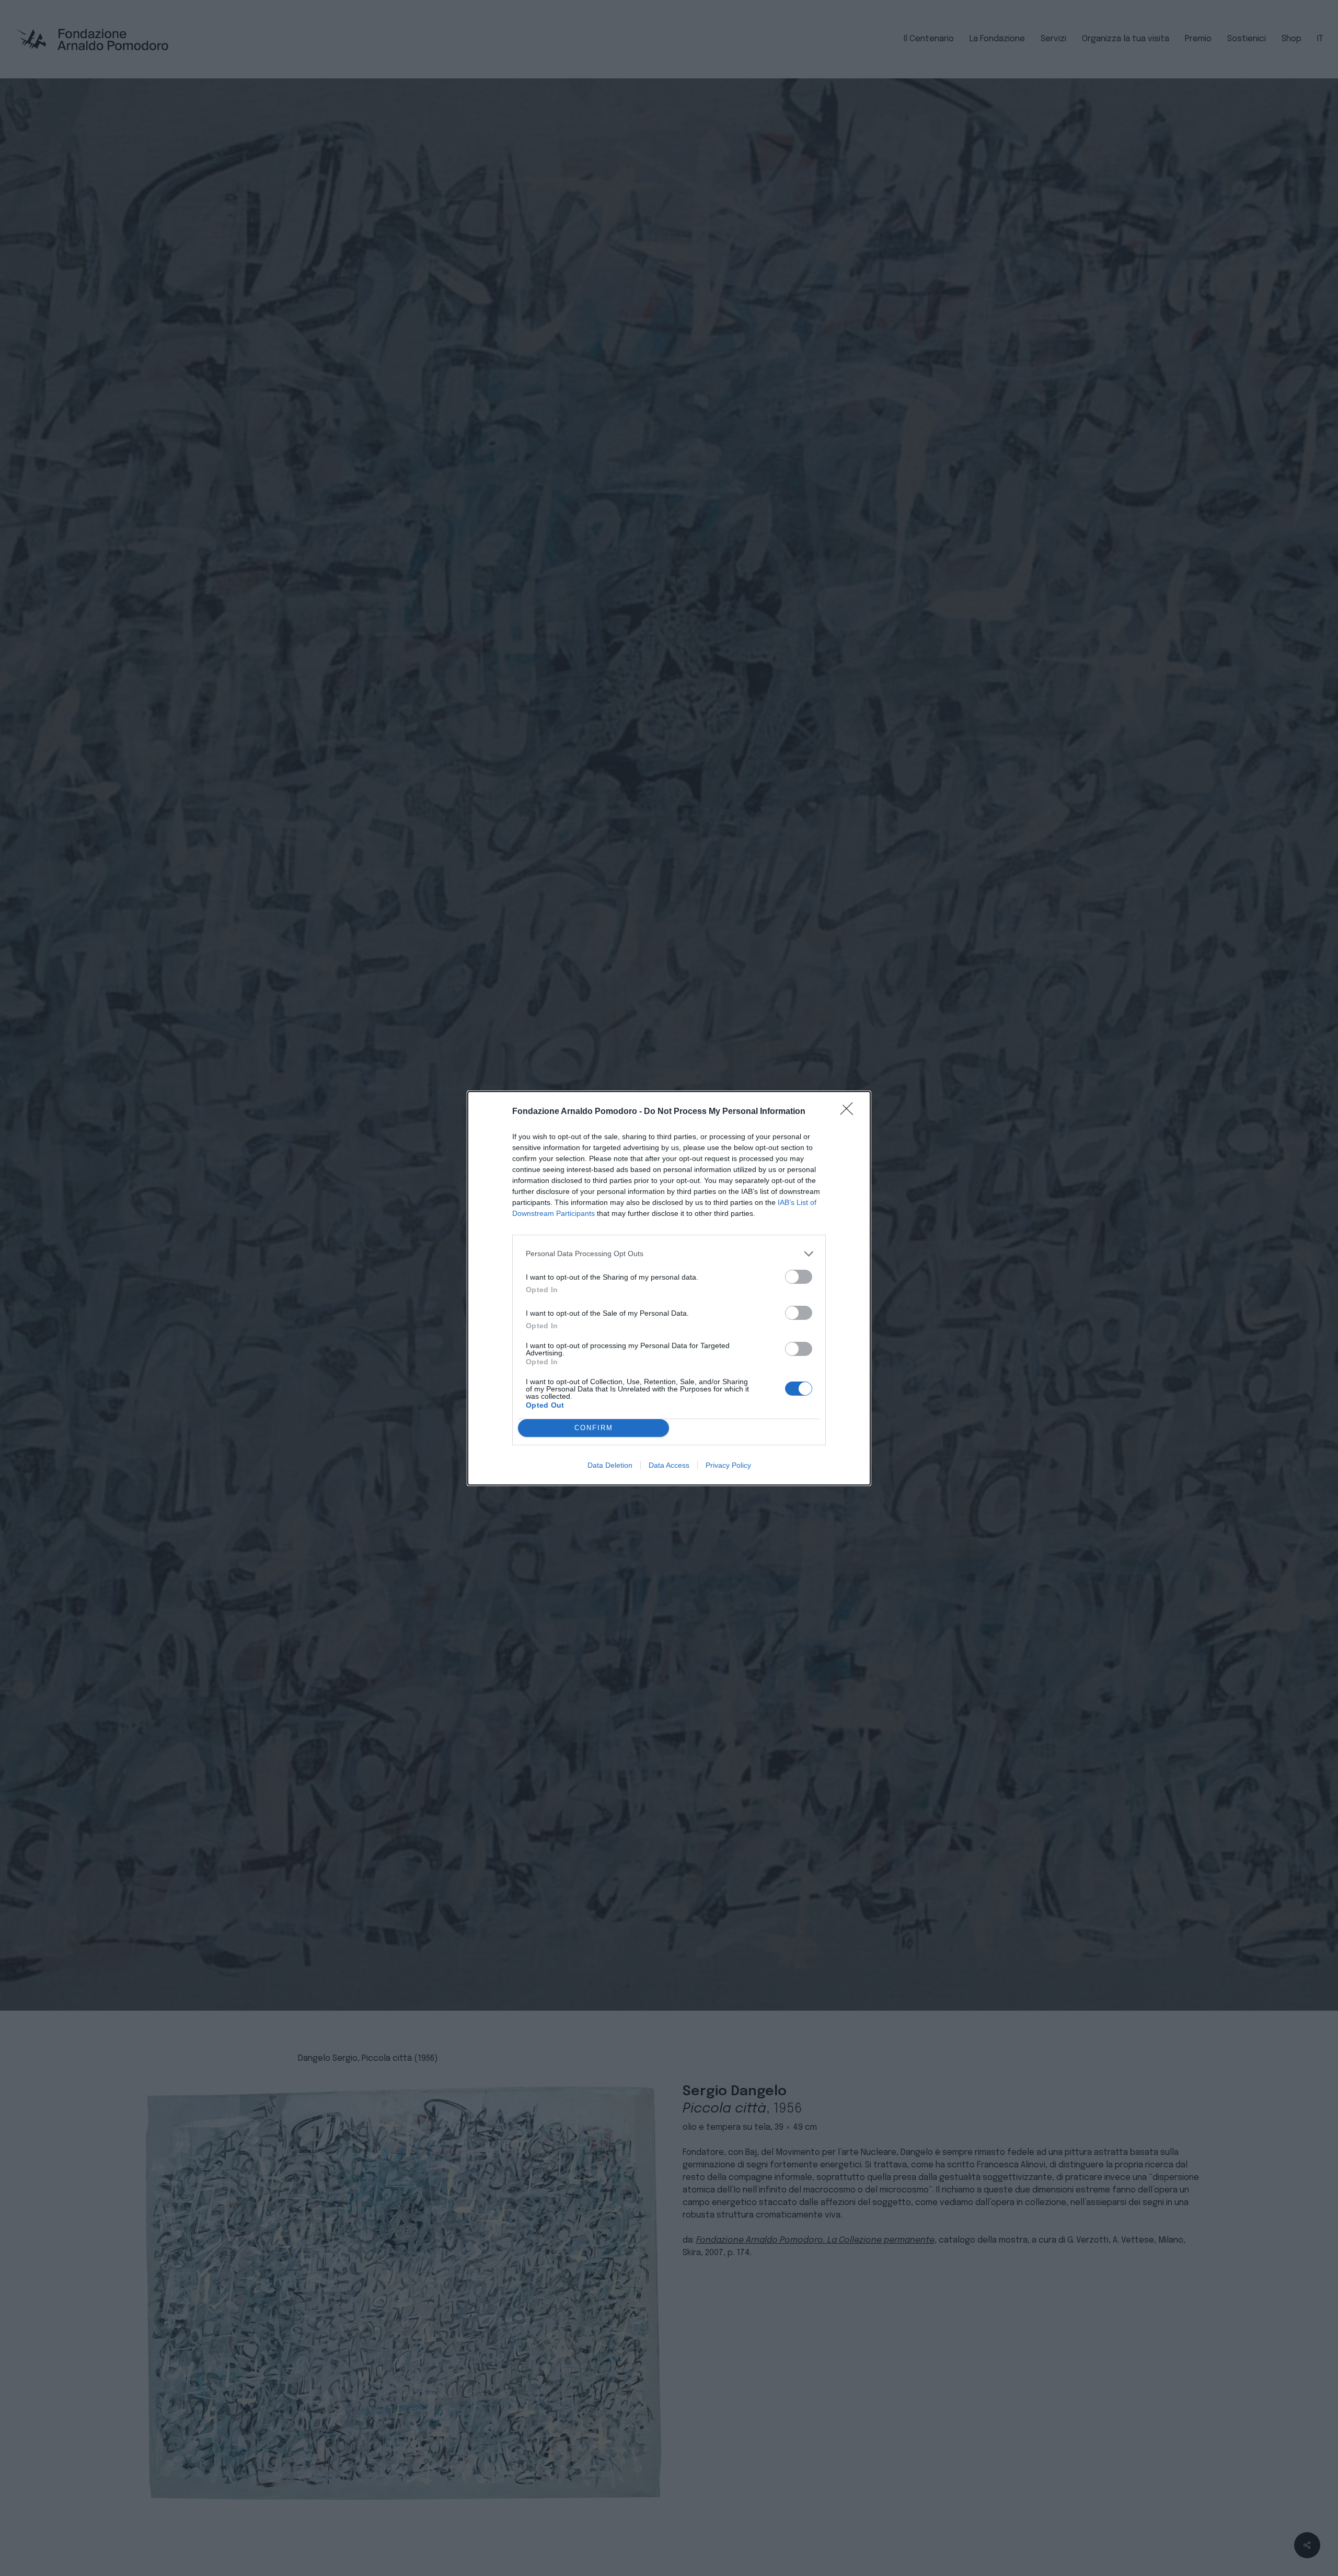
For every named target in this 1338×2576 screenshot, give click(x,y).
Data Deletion (610, 1465)
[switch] (799, 1277)
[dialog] (669, 1288)
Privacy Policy (728, 1465)
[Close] (850, 1112)
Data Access (669, 1465)
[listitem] (669, 1254)
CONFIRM (594, 1428)
